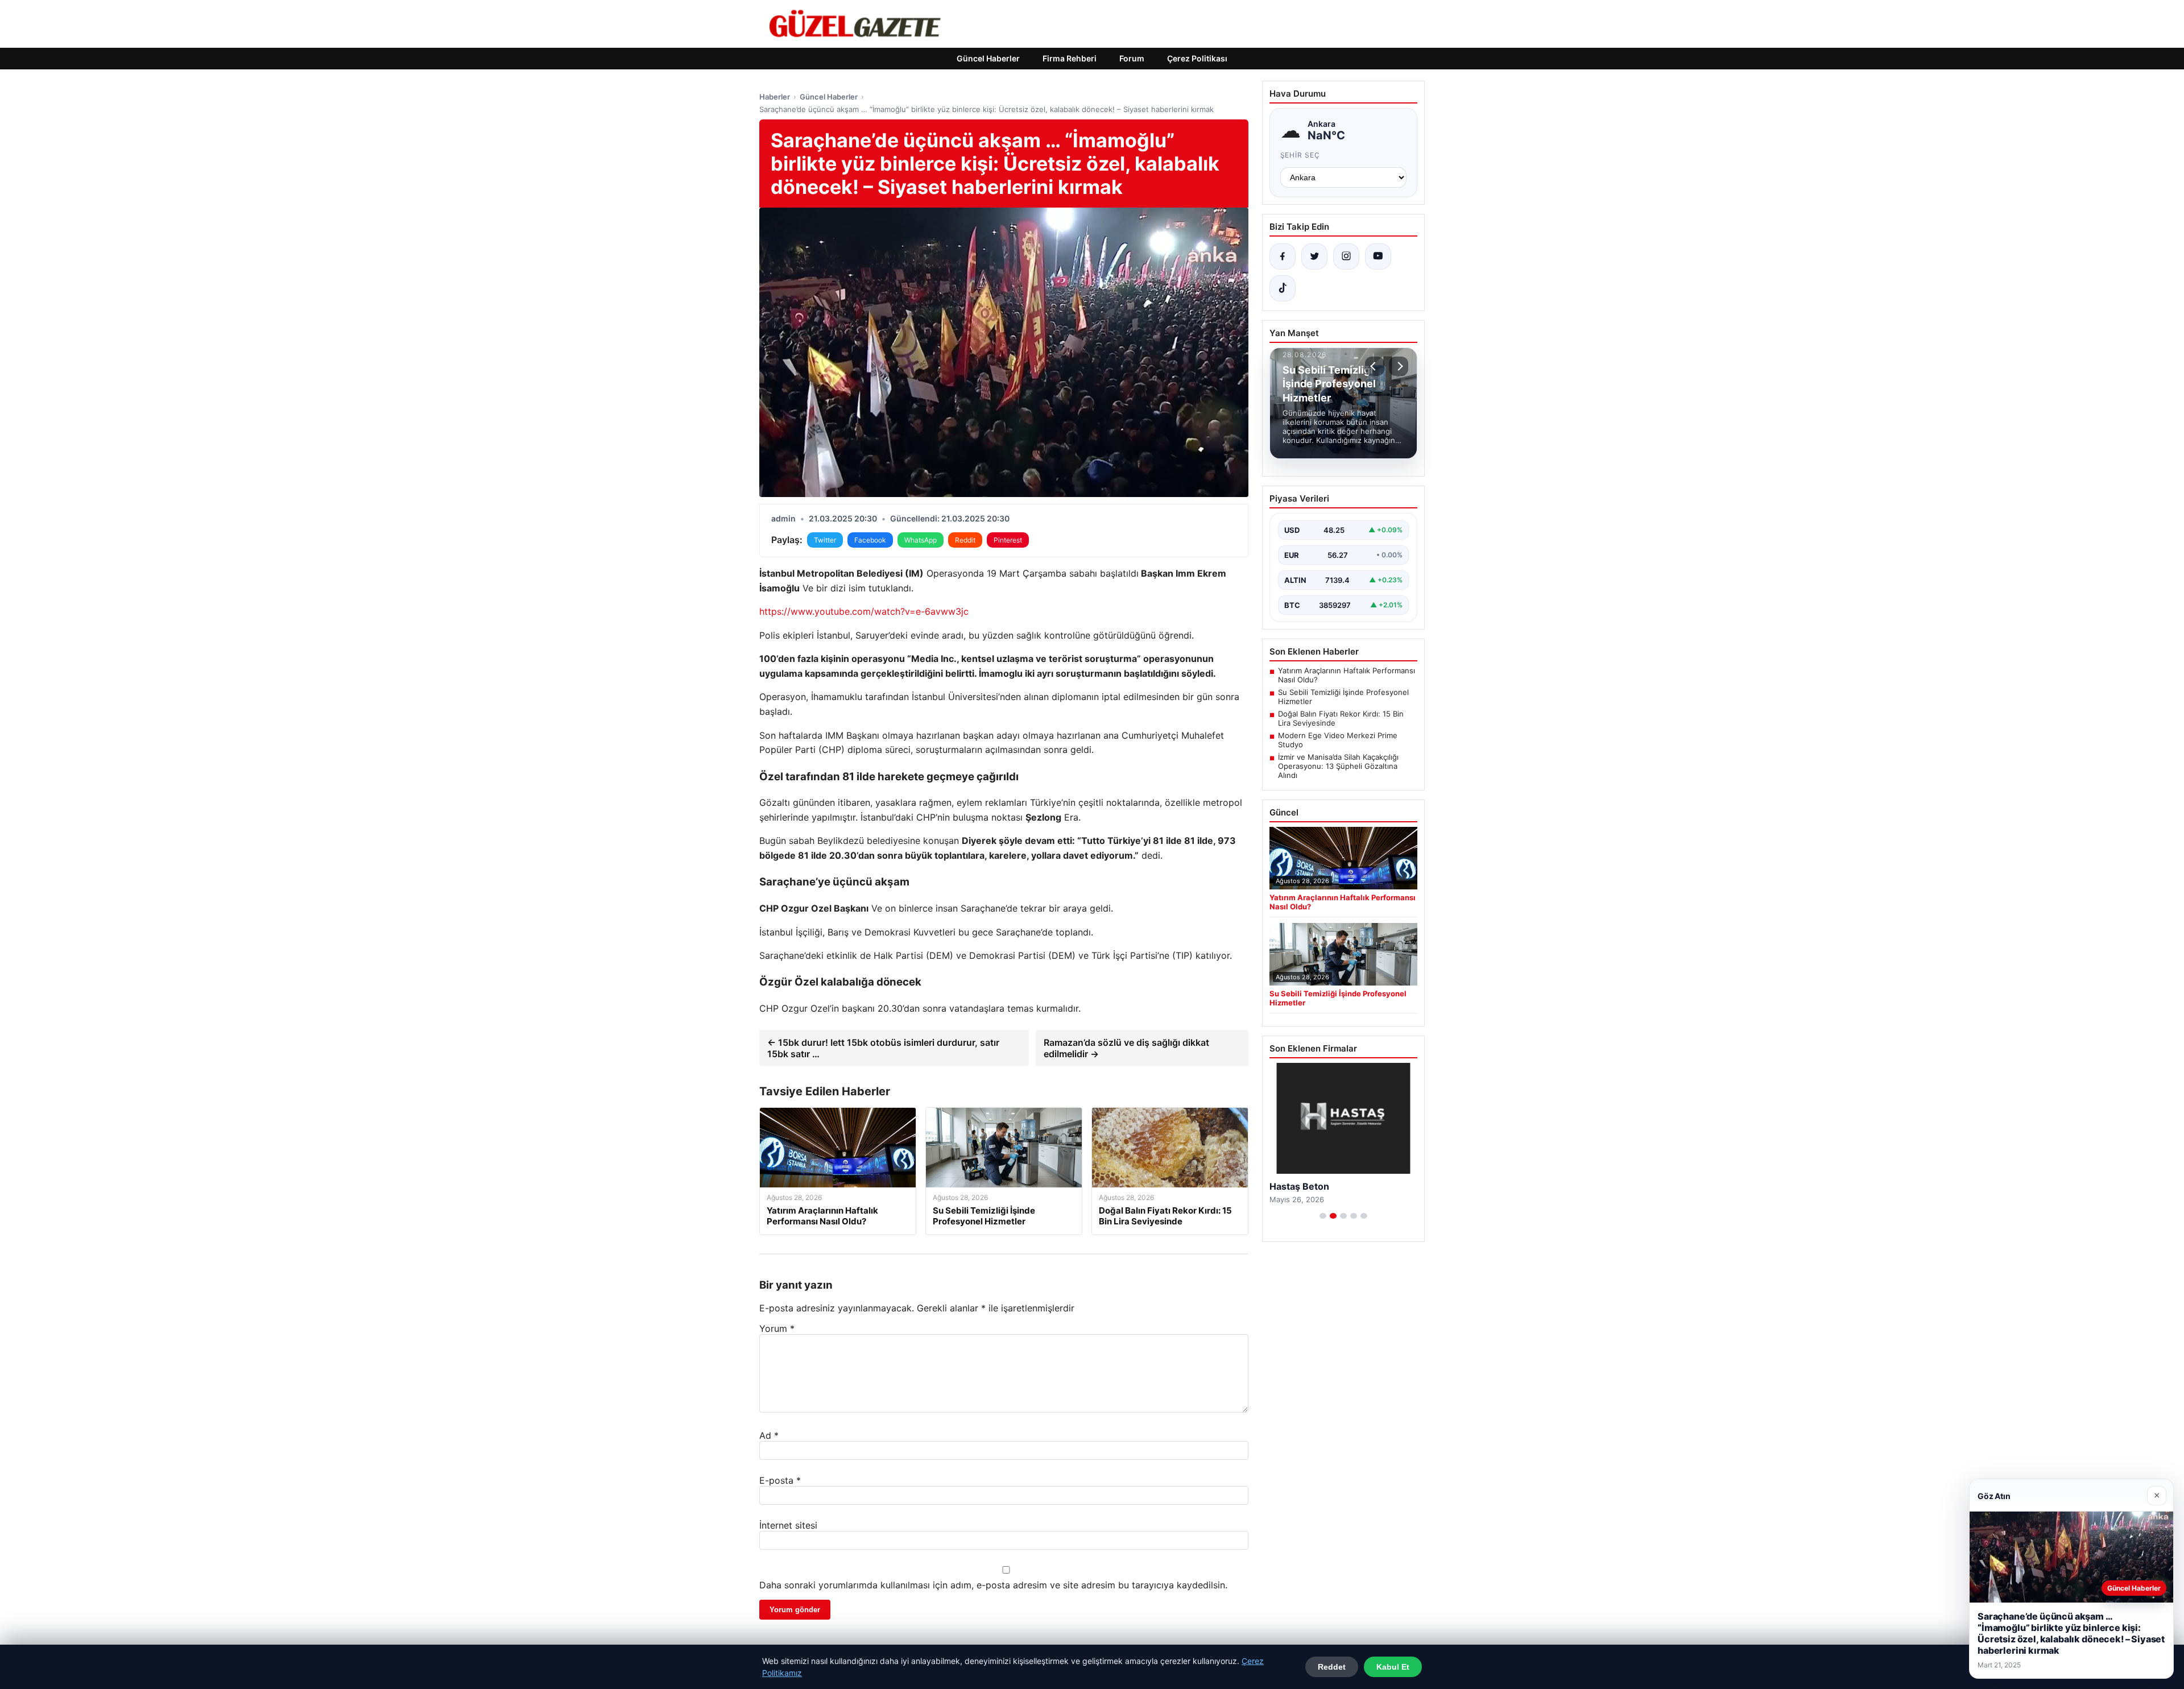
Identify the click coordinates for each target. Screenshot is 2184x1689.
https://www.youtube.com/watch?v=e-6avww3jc (864, 611)
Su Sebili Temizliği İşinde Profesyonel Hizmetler (1343, 697)
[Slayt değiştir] (1323, 1216)
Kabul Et (1393, 1667)
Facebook (870, 540)
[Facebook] (1283, 256)
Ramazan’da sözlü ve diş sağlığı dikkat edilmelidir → (1126, 1048)
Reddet (1332, 1667)
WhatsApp (921, 540)
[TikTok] (1283, 288)
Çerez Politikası (1197, 58)
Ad (769, 1435)
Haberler (775, 97)
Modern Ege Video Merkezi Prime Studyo (1338, 740)
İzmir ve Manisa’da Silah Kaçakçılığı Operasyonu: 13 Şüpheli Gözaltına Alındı (1338, 766)
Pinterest (1008, 540)
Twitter (825, 540)
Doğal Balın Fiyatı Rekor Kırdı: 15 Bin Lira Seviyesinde (1341, 718)
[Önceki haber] (1375, 366)
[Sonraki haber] (1399, 366)
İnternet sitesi (788, 1525)
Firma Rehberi (1070, 58)
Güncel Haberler (988, 58)
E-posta (780, 1480)
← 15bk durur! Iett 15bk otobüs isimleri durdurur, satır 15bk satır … (883, 1048)
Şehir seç (1300, 155)
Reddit (965, 540)
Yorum (777, 1328)
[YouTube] (1378, 256)
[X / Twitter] (1314, 256)
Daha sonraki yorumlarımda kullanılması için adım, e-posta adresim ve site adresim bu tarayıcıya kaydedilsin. (993, 1585)
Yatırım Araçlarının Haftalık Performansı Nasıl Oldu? (1347, 675)
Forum (1132, 58)
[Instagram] (1346, 256)
